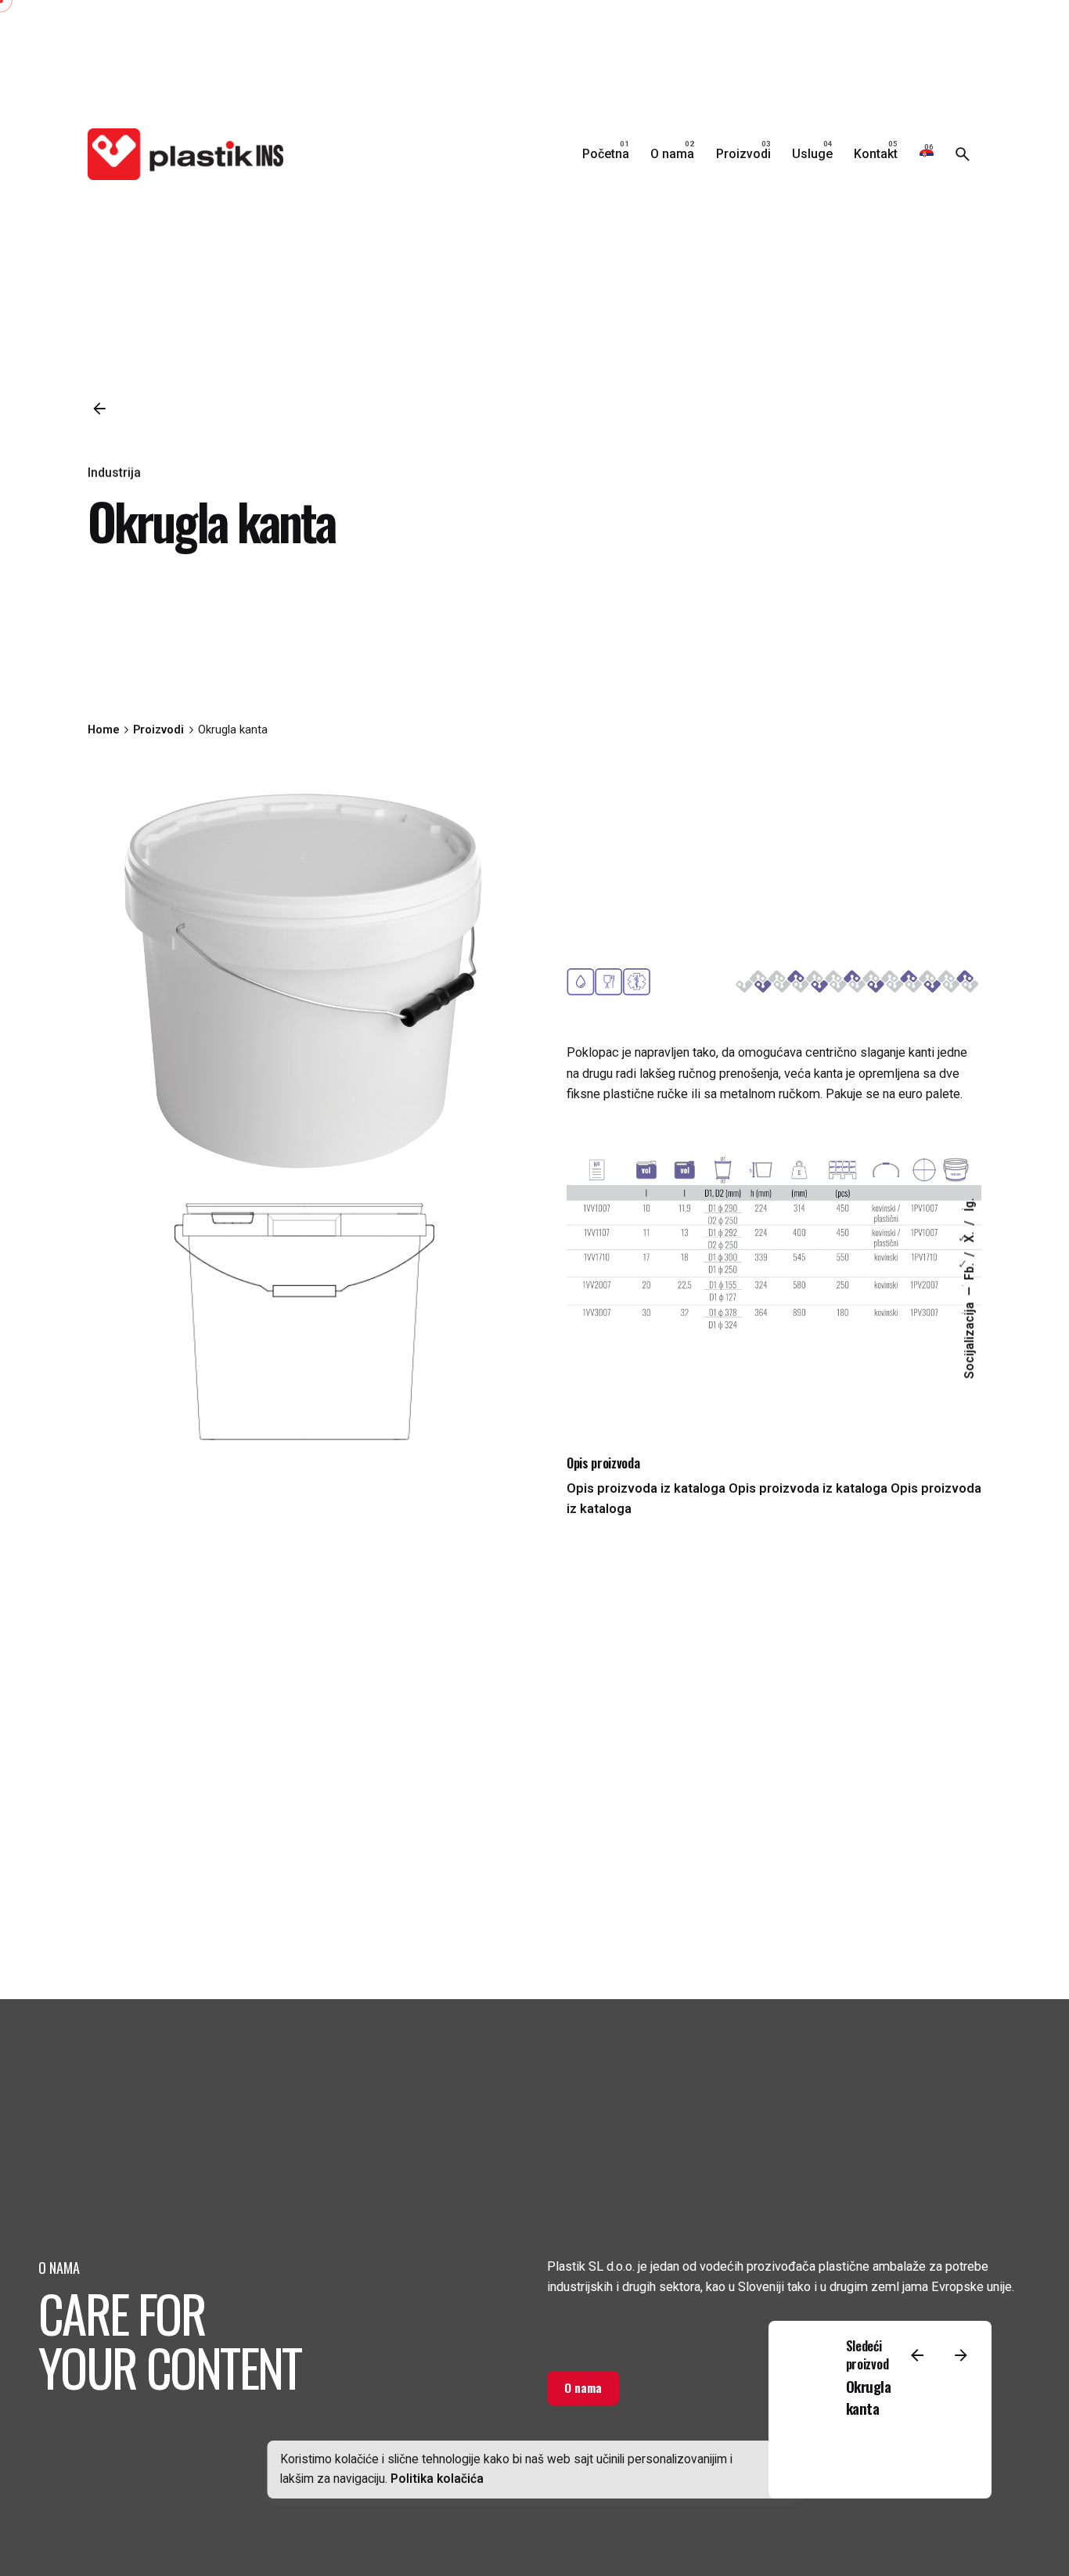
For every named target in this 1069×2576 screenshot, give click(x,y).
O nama (583, 2387)
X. (970, 1235)
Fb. (970, 1270)
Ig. (970, 1204)
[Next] (961, 2355)
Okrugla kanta (869, 2397)
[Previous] (917, 2355)
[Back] (99, 409)
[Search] (963, 154)
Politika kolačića (437, 2479)
